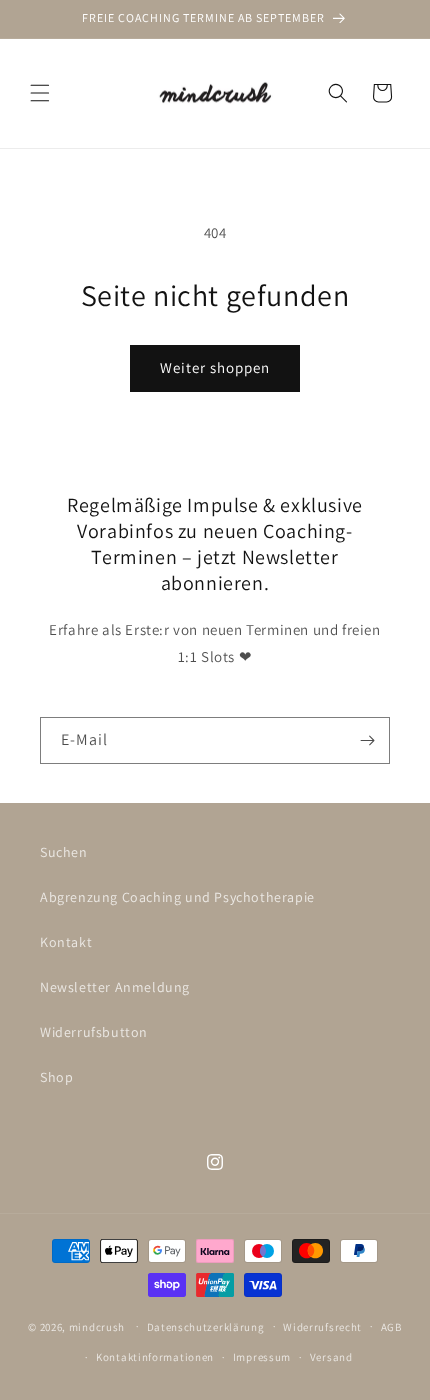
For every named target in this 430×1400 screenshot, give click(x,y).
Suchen (64, 852)
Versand (331, 1357)
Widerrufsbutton (94, 1032)
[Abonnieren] (367, 740)
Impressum (262, 1357)
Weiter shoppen (215, 367)
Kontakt (66, 942)
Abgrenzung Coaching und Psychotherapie (177, 897)
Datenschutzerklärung (206, 1327)
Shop (56, 1077)
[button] (40, 93)
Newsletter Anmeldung (115, 987)
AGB (391, 1327)
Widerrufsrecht (322, 1327)
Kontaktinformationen (155, 1357)
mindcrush (97, 1326)
